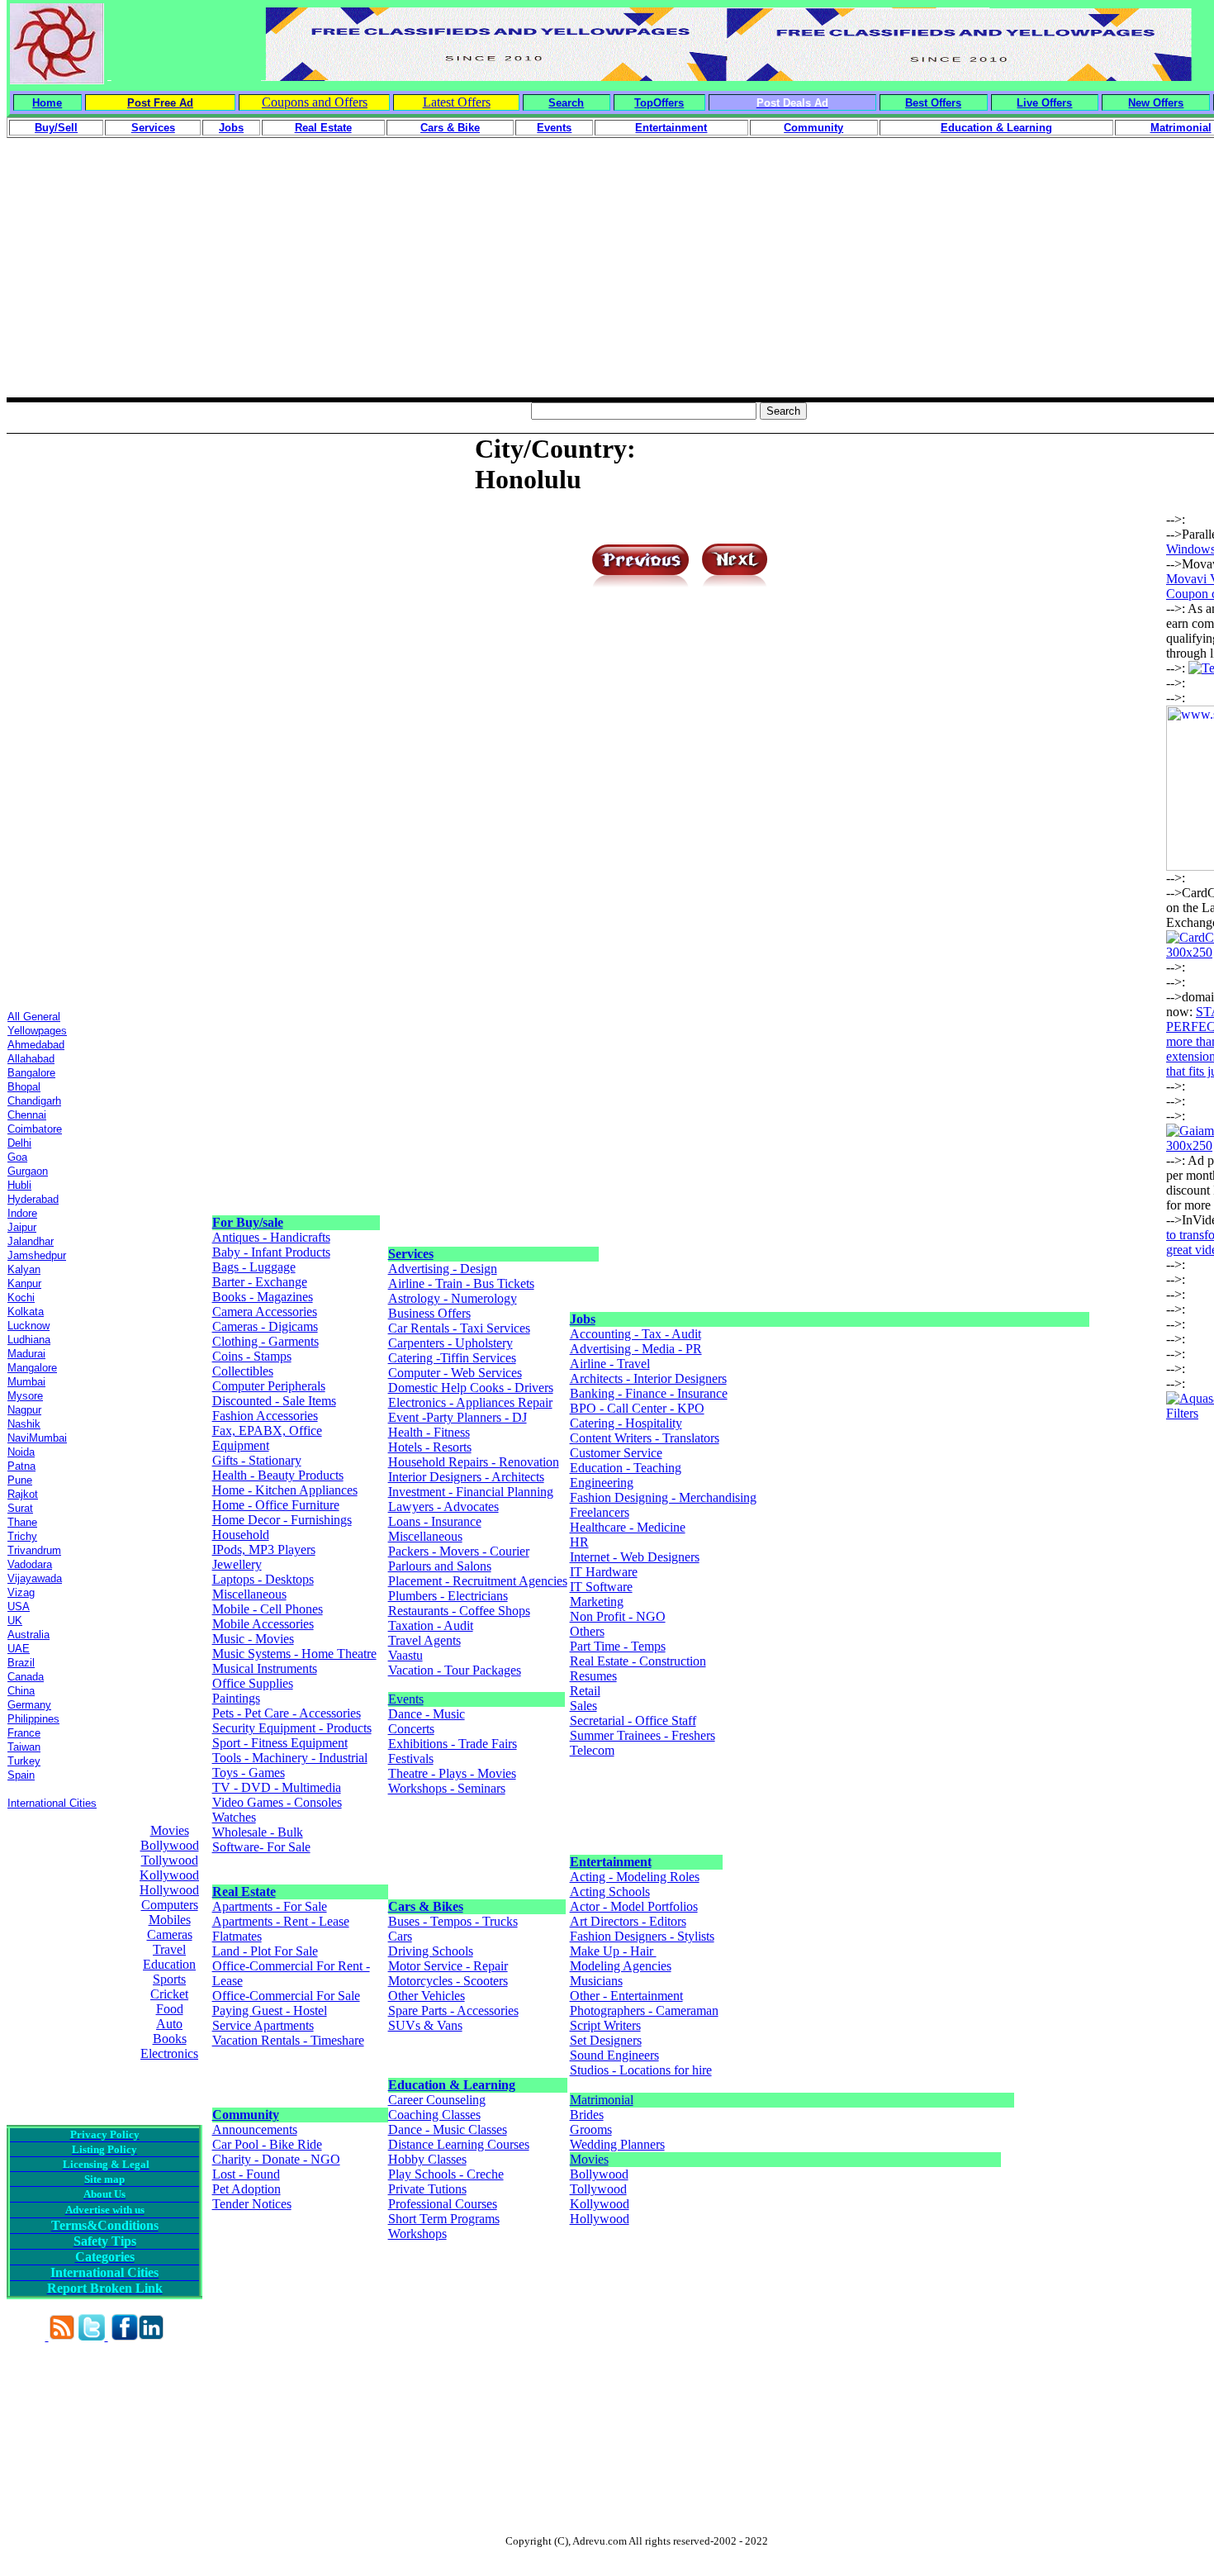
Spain (21, 1775)
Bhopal (24, 1087)
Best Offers (933, 103)
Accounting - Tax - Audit (635, 1334)
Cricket (169, 1994)
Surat (20, 1508)
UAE (19, 1649)
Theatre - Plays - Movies (452, 1773)
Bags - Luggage (254, 1267)
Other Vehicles (427, 1996)
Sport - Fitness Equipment (280, 1743)
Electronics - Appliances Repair (470, 1402)
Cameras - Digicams (265, 1326)
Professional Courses (443, 2204)
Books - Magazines (263, 1297)
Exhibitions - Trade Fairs (453, 1744)
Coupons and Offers (315, 102)
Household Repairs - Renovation (474, 1462)
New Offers (1156, 103)
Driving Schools (431, 1951)
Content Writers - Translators (645, 1438)
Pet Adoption (247, 2189)
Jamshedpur (37, 1255)
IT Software (601, 1587)
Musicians (596, 1981)
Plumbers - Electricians (448, 1596)
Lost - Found (246, 2174)
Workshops (417, 2234)
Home (47, 103)
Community (246, 2115)
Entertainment (611, 1862)
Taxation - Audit (431, 1625)
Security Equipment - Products (292, 1728)
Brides (587, 2115)
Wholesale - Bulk (258, 1832)
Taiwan (24, 1747)
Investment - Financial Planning (471, 1492)
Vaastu (405, 1655)
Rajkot (23, 1494)
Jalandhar (31, 1241)
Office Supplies (253, 1683)
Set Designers (606, 2040)
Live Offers (1044, 103)
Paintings (236, 1698)
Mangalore (32, 1368)
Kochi (21, 1298)
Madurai (26, 1354)
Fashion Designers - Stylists (642, 1936)
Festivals (411, 1759)
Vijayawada (35, 1578)
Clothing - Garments (266, 1341)
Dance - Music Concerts (427, 1721)
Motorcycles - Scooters (448, 1981)
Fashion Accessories (265, 1416)
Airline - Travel (610, 1364)
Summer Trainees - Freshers (643, 1735)
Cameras (170, 1934)
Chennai (27, 1115)
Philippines (33, 1719)
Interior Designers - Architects (466, 1477)
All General (34, 1017)
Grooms (591, 2129)
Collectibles (243, 1371)
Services (411, 1254)
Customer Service (616, 1453)
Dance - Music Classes (448, 2129)
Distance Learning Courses (459, 2144)
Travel (169, 1949)
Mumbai (26, 1382)
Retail (585, 1691)
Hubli (19, 1185)
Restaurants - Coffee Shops (459, 1611)
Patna (21, 1466)
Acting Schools (610, 1892)
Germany (29, 1705)
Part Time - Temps (618, 1646)
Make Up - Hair (613, 1951)
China (21, 1691)
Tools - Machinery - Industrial (290, 1758)
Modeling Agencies (621, 1966)
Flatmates (237, 1936)
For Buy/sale (248, 1222)
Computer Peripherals (269, 1386)
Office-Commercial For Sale (286, 1996)
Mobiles (170, 1920)
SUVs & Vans (425, 2025)
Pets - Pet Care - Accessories (287, 1713)
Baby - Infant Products (271, 1252)
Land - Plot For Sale (265, 1951)
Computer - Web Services (455, 1373)
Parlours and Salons (440, 1566)
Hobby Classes (427, 2159)
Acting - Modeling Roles (635, 1877)
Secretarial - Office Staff (633, 1721)
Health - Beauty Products (278, 1475)
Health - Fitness (429, 1432)
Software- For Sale (261, 1847)
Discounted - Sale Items (274, 1401)
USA (19, 1606)
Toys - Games (249, 1773)
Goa (17, 1157)
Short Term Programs (444, 2219)
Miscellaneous (249, 1594)
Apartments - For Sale (270, 1906)
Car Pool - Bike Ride (267, 2144)
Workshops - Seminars (447, 1788)
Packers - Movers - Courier (459, 1551)
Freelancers (600, 1512)
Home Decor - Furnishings (282, 1520)
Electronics (169, 2053)
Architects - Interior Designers (648, 1378)
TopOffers (659, 103)
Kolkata (26, 1312)
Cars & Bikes (426, 1906)
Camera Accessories (265, 1312)
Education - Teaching (626, 1468)
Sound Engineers (614, 2055)
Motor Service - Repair (448, 1966)
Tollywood (170, 1860)
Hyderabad (33, 1199)
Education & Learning (452, 2085)
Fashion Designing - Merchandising (663, 1497)
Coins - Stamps (252, 1356)
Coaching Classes (434, 2115)
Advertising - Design (443, 1269)
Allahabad (31, 1059)
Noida (21, 1452)
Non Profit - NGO (618, 1616)
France (24, 1733)
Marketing (597, 1602)
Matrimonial (602, 2100)
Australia (28, 1635)
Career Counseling (437, 2100)
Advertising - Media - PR (636, 1349)
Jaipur (22, 1227)
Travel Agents (424, 1640)
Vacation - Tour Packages (455, 1670)
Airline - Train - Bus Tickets (461, 1283)
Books (170, 2039)
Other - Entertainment (626, 1996)
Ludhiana (29, 1340)
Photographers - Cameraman (644, 2010)
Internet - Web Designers (635, 1557)
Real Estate (244, 1892)
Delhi (19, 1143)
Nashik (24, 1424)
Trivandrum (34, 1550)
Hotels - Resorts (430, 1447)
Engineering (602, 1483)
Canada (26, 1677)
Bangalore (31, 1073)
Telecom (592, 1750)
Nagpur (24, 1410)
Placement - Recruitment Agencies (478, 1581)
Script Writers (605, 2025)
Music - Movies (253, 1639)
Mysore (25, 1396)
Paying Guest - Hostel (270, 2010)
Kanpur (24, 1283)
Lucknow (28, 1326)
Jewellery (237, 1564)
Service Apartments (263, 2025)
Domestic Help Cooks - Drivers (471, 1388)
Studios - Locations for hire (641, 2070)
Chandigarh (34, 1101)
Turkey (24, 1761)
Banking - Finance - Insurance (649, 1393)
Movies (170, 1830)
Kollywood (169, 1875)
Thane (22, 1522)
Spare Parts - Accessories (453, 2010)
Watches (234, 1817)
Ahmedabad (36, 1045)
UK (15, 1621)
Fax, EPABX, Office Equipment (267, 1438)
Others (587, 1631)
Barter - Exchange (260, 1282)
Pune (20, 1480)
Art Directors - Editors (628, 1921)
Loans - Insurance (435, 1521)
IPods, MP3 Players (264, 1549)
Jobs (583, 1319)
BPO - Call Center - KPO (637, 1408)
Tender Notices (252, 2204)
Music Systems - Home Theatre (294, 1654)
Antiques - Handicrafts (271, 1237)
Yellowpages (37, 1031)
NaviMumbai (37, 1438)
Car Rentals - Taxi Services (459, 1328)
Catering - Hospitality (626, 1423)
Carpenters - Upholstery (451, 1343)
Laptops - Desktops (263, 1579)
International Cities (52, 1803)
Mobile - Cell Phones (268, 1609)
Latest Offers (457, 102)
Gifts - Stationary (257, 1460)
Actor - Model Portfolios (634, 1906)
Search (566, 103)
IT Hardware (604, 1572)
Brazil (21, 1663)
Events (406, 1699)
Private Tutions (427, 2189)
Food (170, 2009)
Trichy (22, 1536)
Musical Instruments (265, 1668)
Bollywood (170, 1845)
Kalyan (24, 1269)
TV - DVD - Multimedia (277, 1787)
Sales (583, 1706)
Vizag (21, 1592)
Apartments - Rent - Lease (281, 1921)
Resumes (593, 1676)
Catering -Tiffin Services (452, 1358)
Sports (169, 1979)
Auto (169, 2024)
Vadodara (30, 1564)
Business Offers (429, 1313)
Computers (170, 1905)
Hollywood (169, 1890)
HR (579, 1542)
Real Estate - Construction (638, 1661)
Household (241, 1535)
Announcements (255, 2129)
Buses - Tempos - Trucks (453, 1921)
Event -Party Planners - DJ (458, 1417)
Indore (22, 1213)
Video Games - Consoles (277, 1802)
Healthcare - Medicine (628, 1527)
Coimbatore (35, 1129)
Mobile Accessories (263, 1624)
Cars (400, 1936)
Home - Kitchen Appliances (285, 1490)
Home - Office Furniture (276, 1505)
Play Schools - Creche (446, 2174)
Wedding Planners (617, 2144)
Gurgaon (28, 1171)
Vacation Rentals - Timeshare (288, 2040)
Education (169, 1964)
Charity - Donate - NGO (276, 2159)
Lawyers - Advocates (443, 1507)
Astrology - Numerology (453, 1298)
